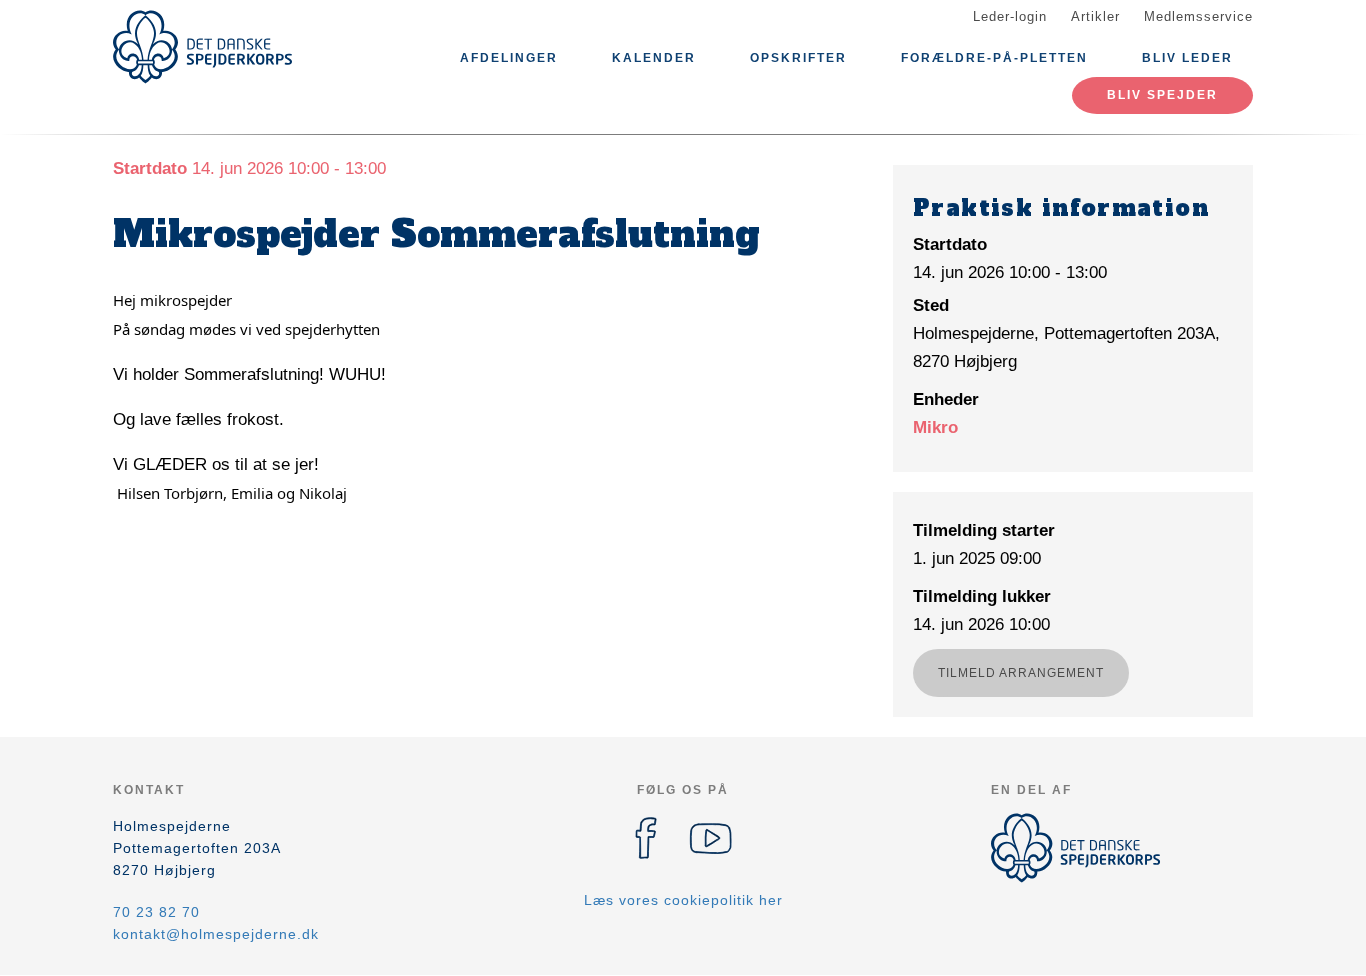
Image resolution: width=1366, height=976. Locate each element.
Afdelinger (509, 58)
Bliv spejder (1162, 95)
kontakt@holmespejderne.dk (216, 934)
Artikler (1095, 16)
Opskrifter (798, 58)
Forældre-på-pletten (994, 58)
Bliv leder (1187, 58)
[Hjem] (203, 47)
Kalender (654, 58)
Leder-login (1010, 16)
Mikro (935, 427)
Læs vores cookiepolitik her (683, 900)
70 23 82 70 (156, 912)
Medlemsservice (1198, 16)
